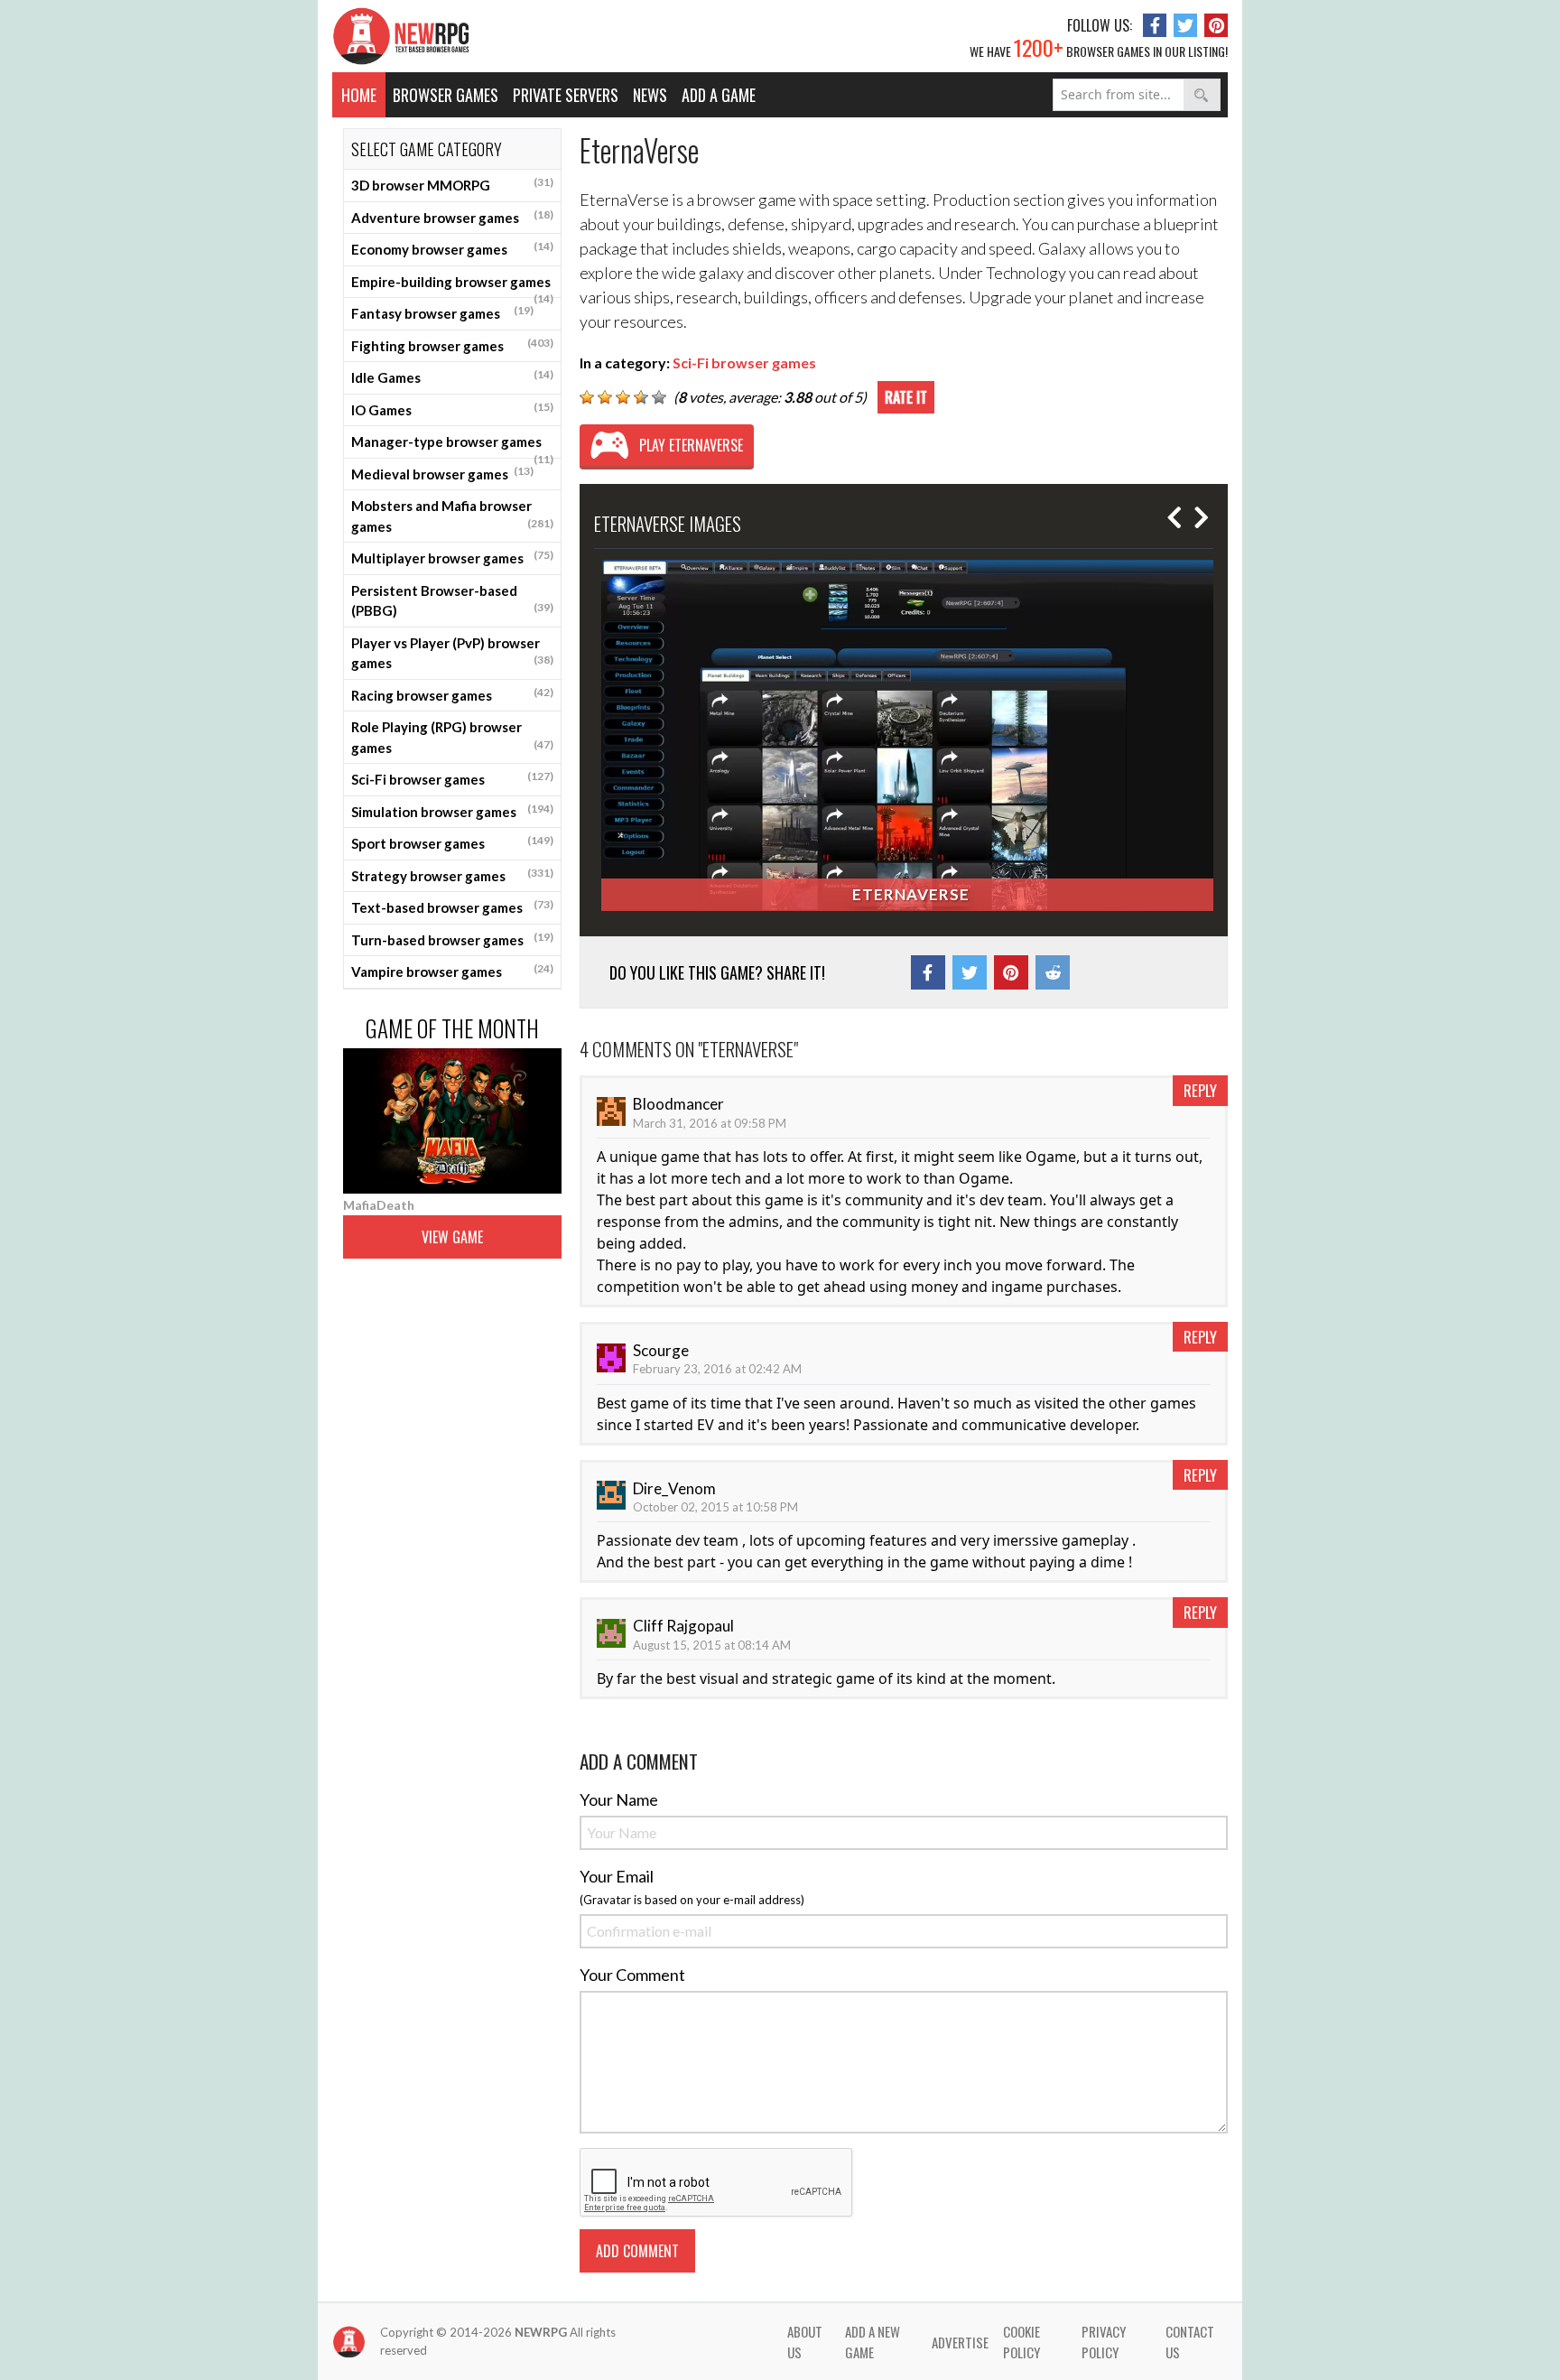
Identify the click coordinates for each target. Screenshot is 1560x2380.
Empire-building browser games (452, 286)
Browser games (446, 95)
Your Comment (632, 1975)
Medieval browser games (442, 473)
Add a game (719, 95)
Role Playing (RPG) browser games (452, 737)
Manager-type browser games (452, 446)
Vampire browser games (452, 971)
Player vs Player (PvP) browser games (452, 653)
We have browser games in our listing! (1099, 47)
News (650, 95)
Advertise (960, 2342)
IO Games (452, 409)
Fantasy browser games (442, 312)
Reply (1200, 1090)
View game (452, 1237)
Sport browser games (452, 842)
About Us (805, 2342)
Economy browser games (452, 248)
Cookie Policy (1021, 2342)
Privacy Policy (1104, 2342)
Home (359, 95)
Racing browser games (452, 694)
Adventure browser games (452, 217)
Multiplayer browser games (452, 557)
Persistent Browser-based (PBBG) (452, 601)
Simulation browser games (452, 811)
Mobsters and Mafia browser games (452, 516)
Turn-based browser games (452, 939)
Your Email (617, 1876)
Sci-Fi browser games (452, 778)
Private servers (566, 95)
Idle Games (452, 377)
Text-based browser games (452, 906)
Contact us (1190, 2342)
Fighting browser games (452, 345)
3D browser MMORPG (452, 184)
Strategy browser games (452, 875)
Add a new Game (873, 2342)
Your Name (619, 1799)
